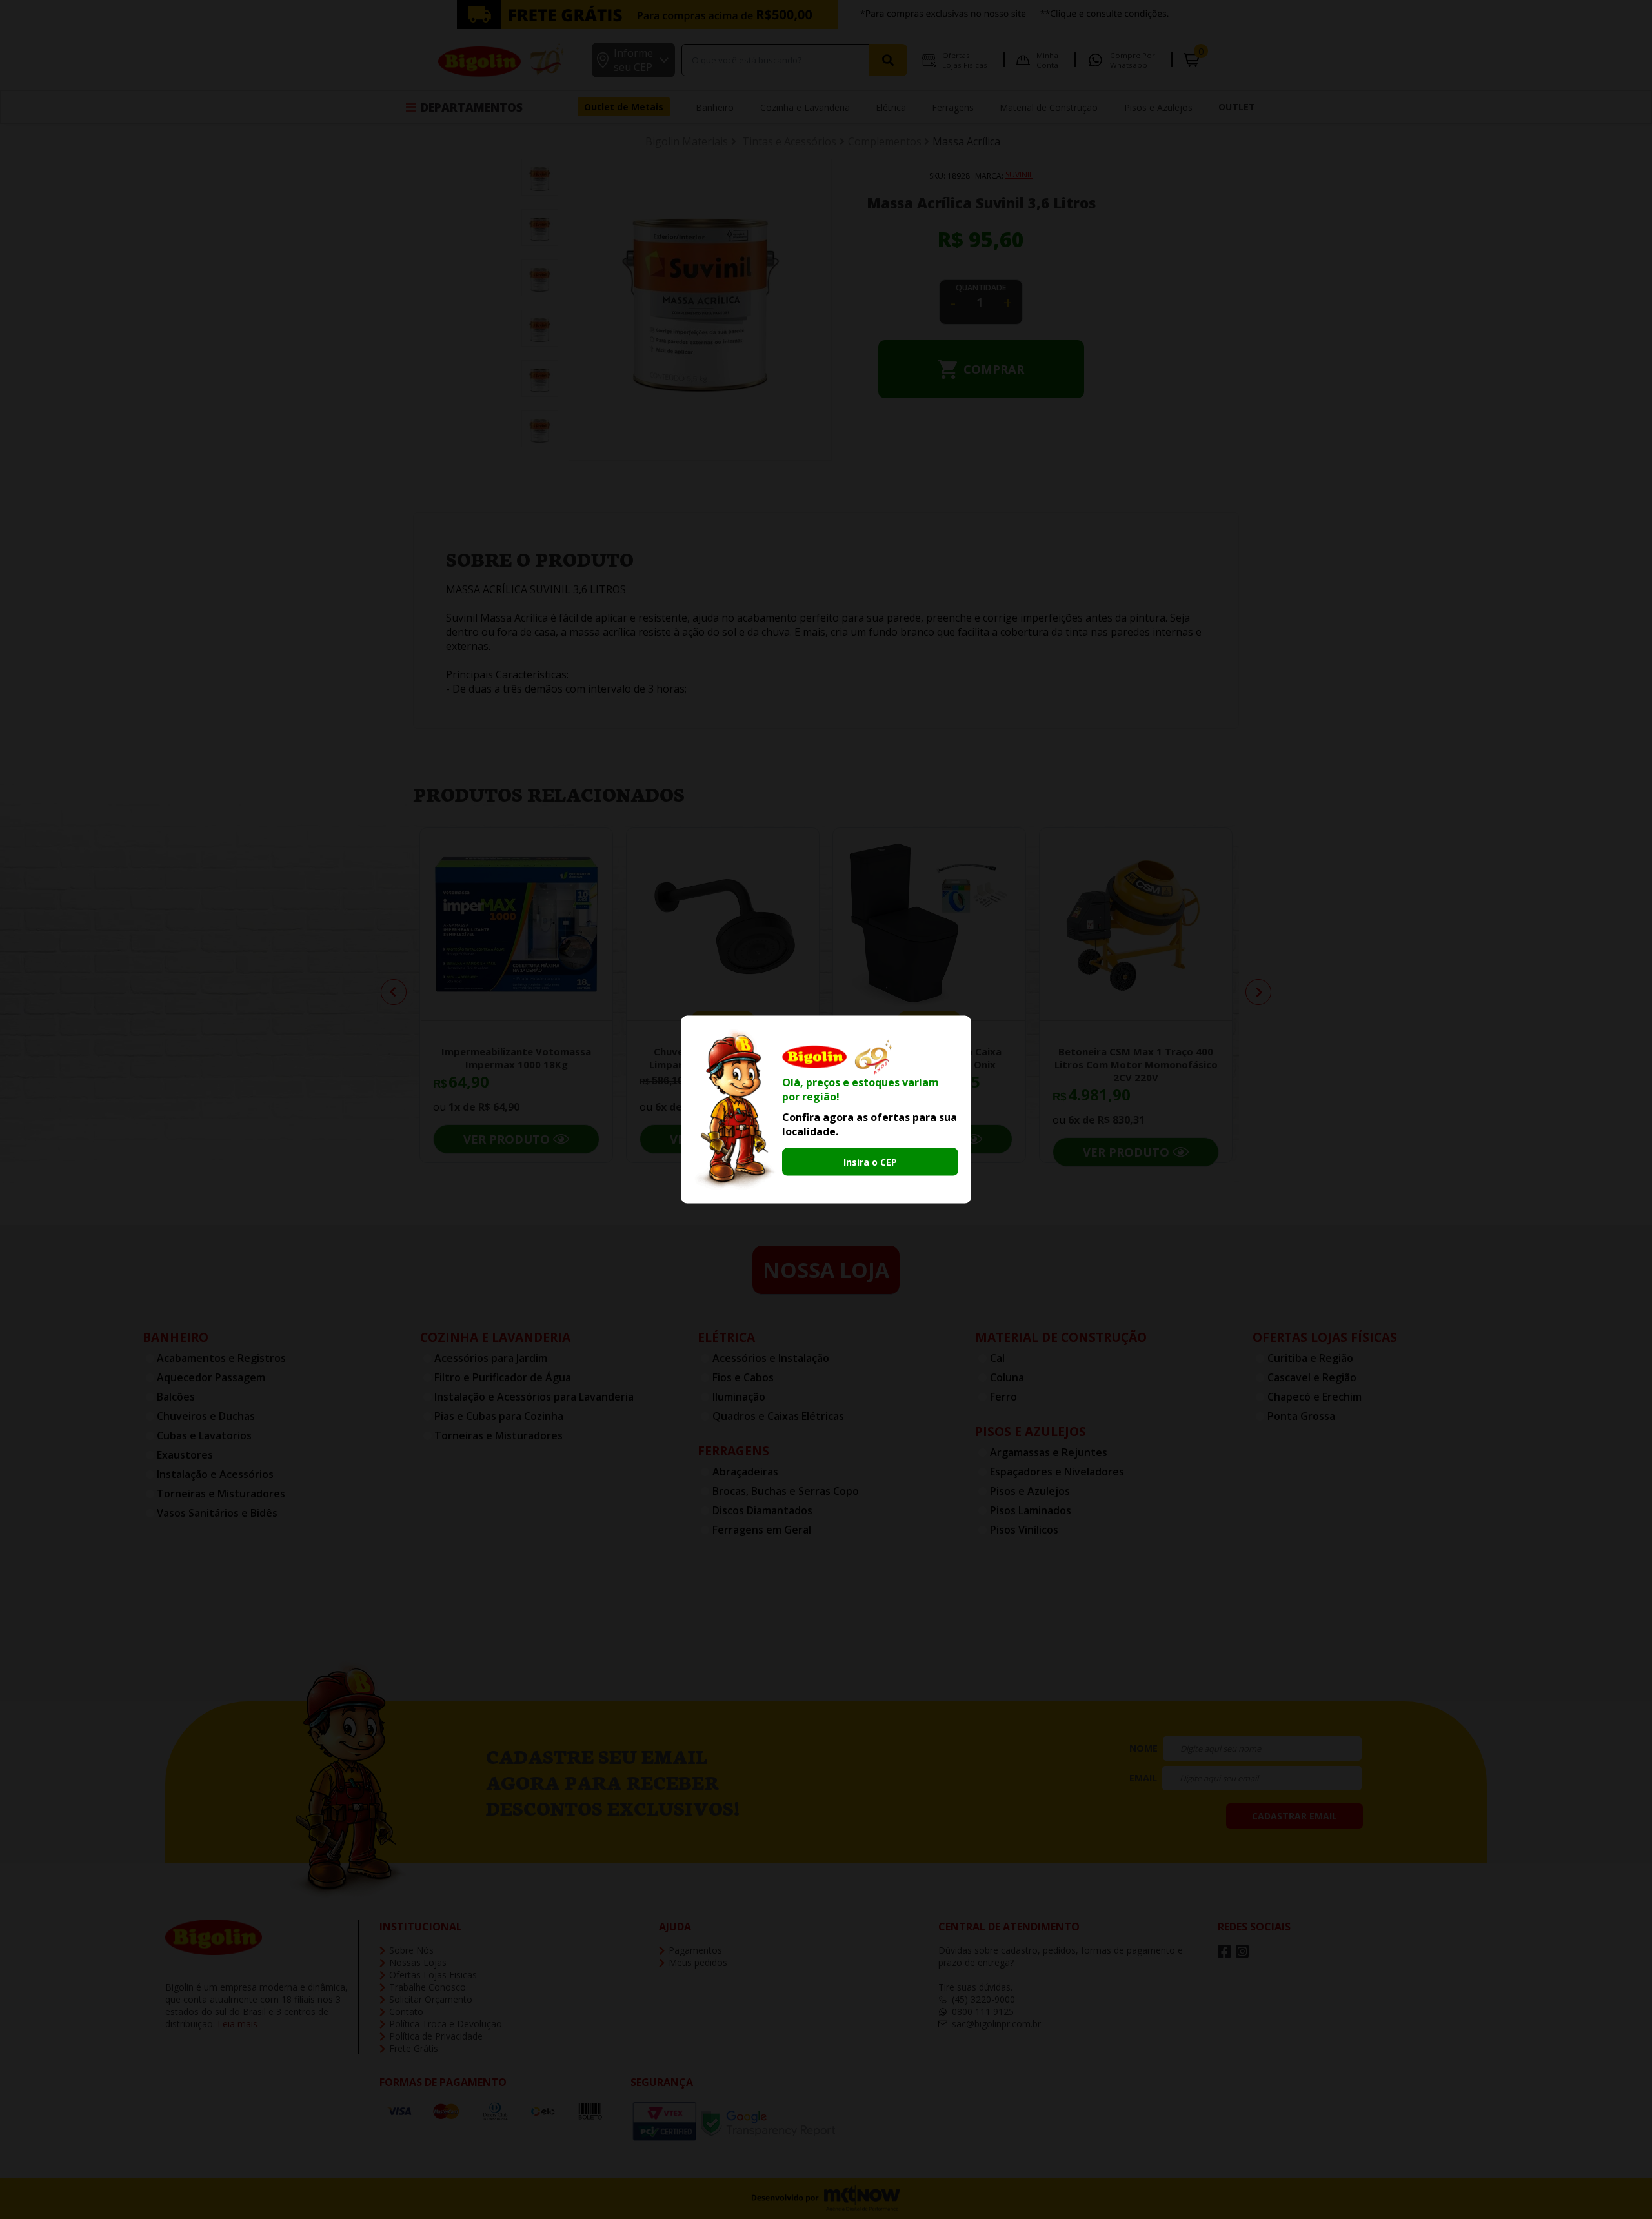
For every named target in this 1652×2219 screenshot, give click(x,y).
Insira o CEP (870, 1162)
